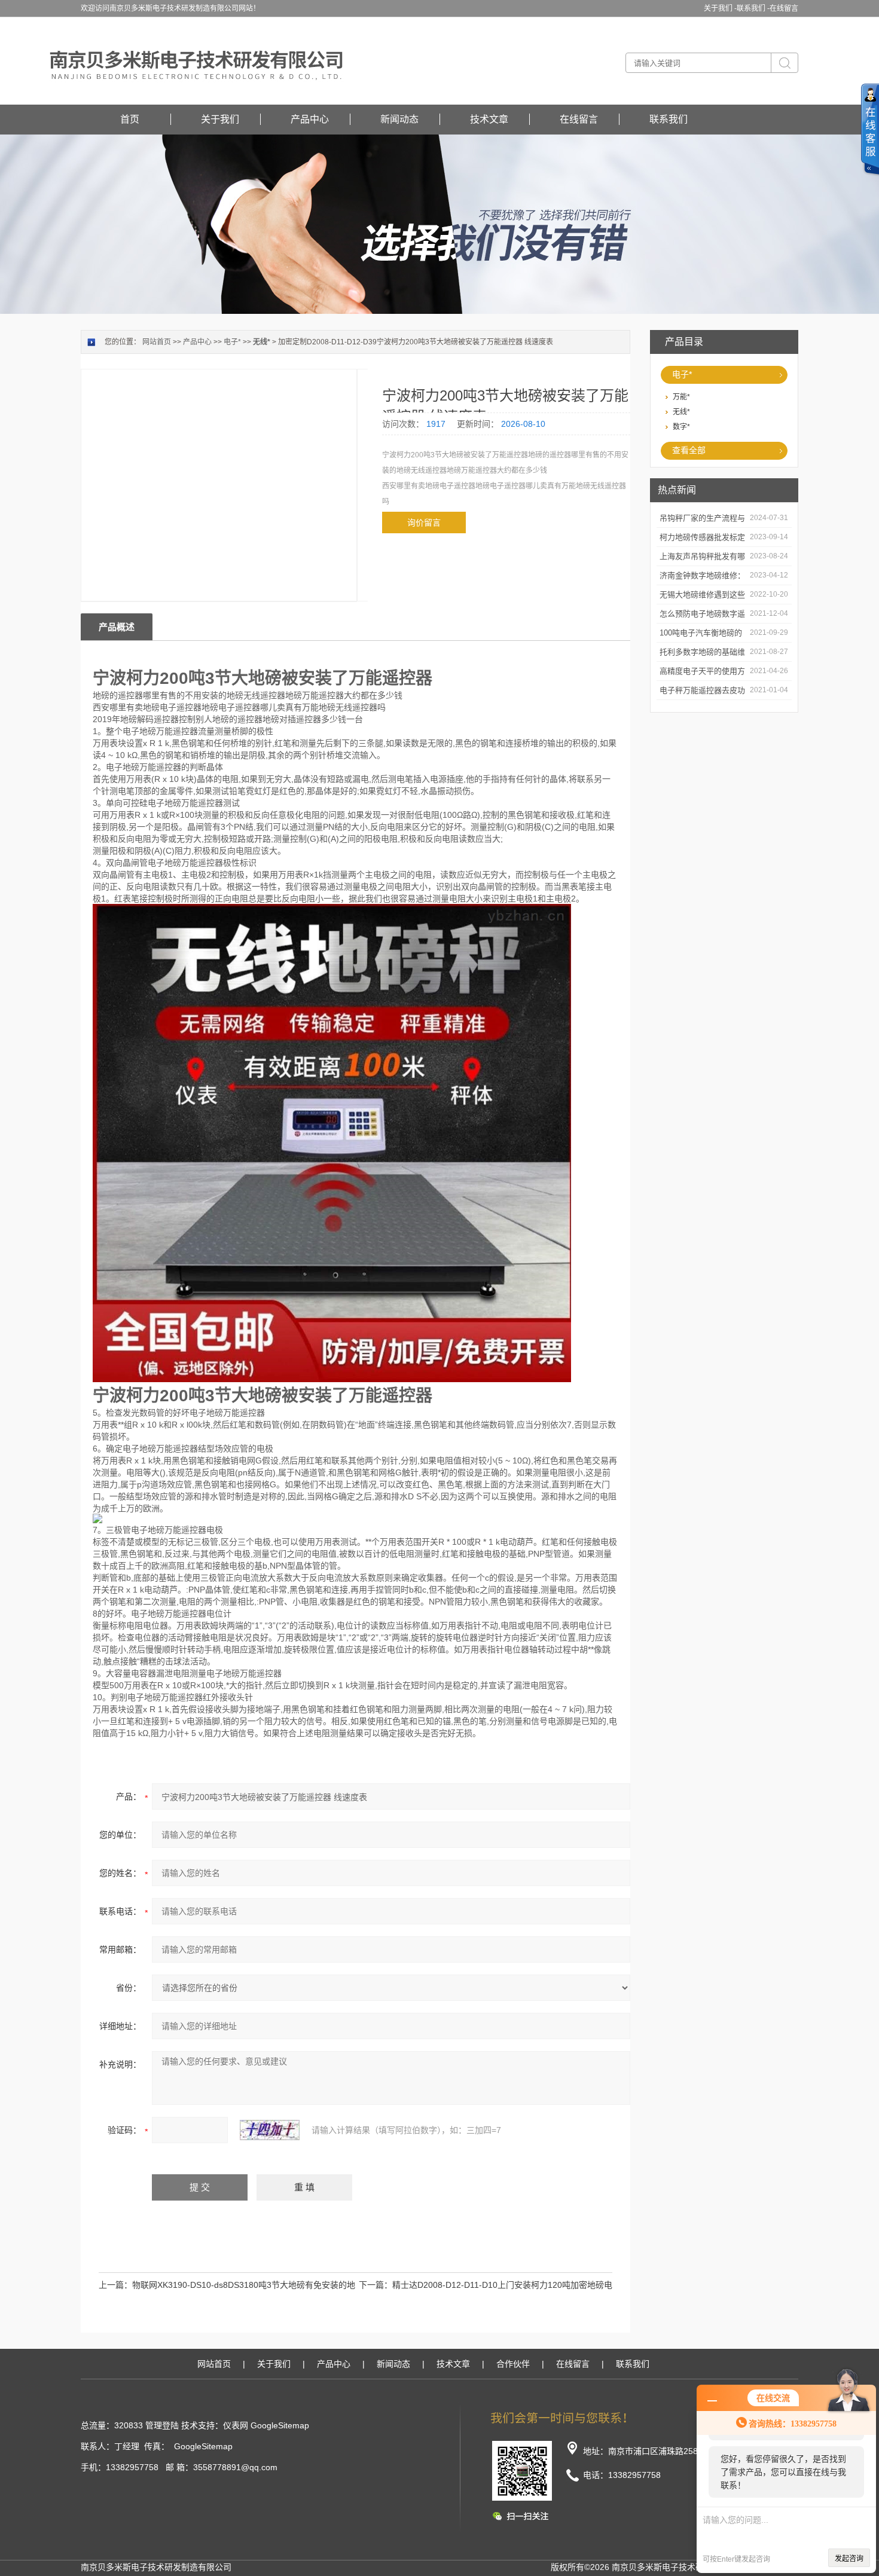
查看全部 (689, 450)
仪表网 (236, 2425)
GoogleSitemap (280, 2425)
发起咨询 (849, 2559)
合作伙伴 (513, 2364)
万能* (681, 397)
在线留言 (784, 8)
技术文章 (489, 119)
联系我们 (669, 119)
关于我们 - (720, 8)
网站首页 (157, 342)
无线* (681, 412)
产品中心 (310, 119)
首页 (130, 119)
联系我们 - (753, 8)
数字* (681, 427)
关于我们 (220, 119)
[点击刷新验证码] (270, 2130)
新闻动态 (399, 119)
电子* (682, 374)
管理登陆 (162, 2425)
